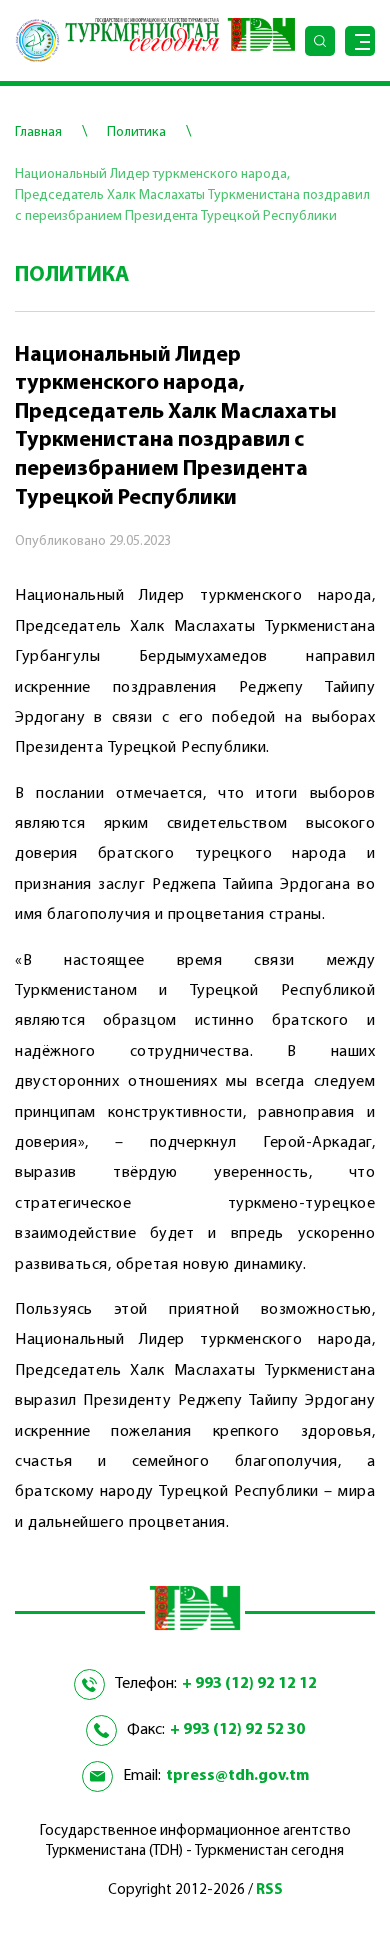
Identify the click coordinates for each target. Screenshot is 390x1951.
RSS (269, 1890)
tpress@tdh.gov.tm (237, 1776)
